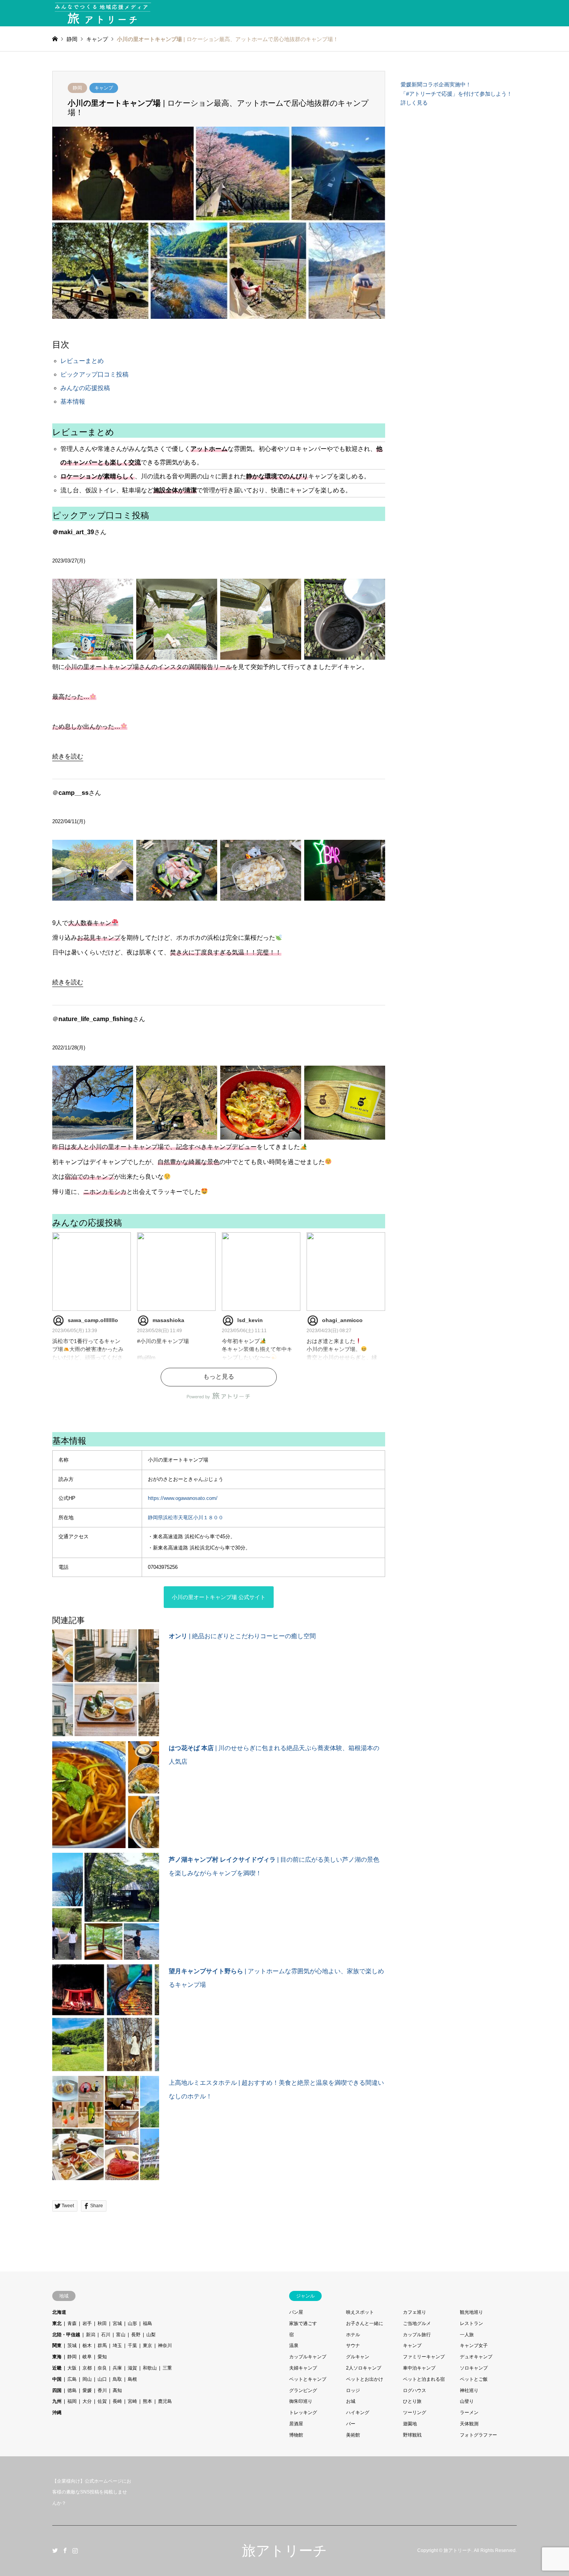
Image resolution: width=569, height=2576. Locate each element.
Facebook (65, 2550)
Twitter (55, 2550)
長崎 (117, 2401)
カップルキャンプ (308, 2357)
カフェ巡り (415, 2312)
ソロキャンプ (474, 2368)
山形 (132, 2323)
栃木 (87, 2346)
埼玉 (117, 2346)
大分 (87, 2401)
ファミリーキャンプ (424, 2357)
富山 (121, 2335)
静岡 (77, 88)
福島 (147, 2323)
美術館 (353, 2435)
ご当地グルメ (417, 2323)
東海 (57, 2357)
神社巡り (469, 2390)
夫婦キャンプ (303, 2368)
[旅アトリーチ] (103, 13)
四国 (57, 2390)
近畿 (57, 2368)
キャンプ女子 (474, 2346)
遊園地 (410, 2424)
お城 (351, 2401)
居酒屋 (296, 2424)
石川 (106, 2335)
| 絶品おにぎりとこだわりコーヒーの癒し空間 (242, 1636)
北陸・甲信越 (66, 2335)
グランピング (303, 2390)
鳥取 (117, 2379)
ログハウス (415, 2390)
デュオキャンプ (476, 2357)
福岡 (72, 2401)
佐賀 (102, 2401)
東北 (57, 2323)
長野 (136, 2335)
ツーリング (415, 2413)
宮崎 (132, 2401)
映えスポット (360, 2312)
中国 (57, 2379)
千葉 (132, 2346)
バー (351, 2424)
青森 (72, 2323)
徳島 (72, 2390)
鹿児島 (165, 2401)
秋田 (102, 2323)
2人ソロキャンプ (364, 2368)
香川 (102, 2390)
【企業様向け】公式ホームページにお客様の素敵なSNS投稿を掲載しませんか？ (92, 2492)
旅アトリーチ (284, 2551)
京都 (87, 2368)
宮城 (117, 2323)
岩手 (87, 2323)
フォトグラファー (478, 2435)
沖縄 (57, 2413)
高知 (117, 2390)
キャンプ (104, 88)
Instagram (75, 2550)
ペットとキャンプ (308, 2379)
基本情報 (73, 402)
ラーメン (469, 2413)
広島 (72, 2379)
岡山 (87, 2379)
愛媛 (87, 2390)
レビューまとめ (82, 361)
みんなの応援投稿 (85, 388)
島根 (132, 2379)
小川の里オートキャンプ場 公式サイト (219, 1597)
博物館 (296, 2435)
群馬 (102, 2346)
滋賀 (132, 2368)
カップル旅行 (417, 2335)
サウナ (353, 2346)
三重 (167, 2368)
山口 (102, 2379)
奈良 (102, 2368)
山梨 (151, 2335)
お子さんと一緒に (365, 2323)
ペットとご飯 (474, 2379)
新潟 (91, 2335)
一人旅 (467, 2335)
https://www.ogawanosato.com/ (183, 1498)
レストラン (471, 2323)
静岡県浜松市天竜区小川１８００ (186, 1518)
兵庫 (117, 2368)
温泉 (294, 2346)
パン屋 (296, 2312)
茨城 (72, 2346)
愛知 (102, 2357)
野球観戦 (412, 2435)
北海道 (59, 2312)
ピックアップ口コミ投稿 (94, 374)
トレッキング (303, 2413)
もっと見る (219, 1377)
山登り (467, 2401)
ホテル (353, 2335)
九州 (57, 2401)
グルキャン (358, 2357)
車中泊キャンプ (419, 2368)
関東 (57, 2346)
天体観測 (469, 2424)
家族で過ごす (303, 2323)
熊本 (147, 2401)
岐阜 (87, 2357)
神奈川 (165, 2346)
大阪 (72, 2368)
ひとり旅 (412, 2401)
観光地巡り (471, 2312)
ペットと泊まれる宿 (424, 2379)
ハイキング (358, 2413)
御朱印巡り (301, 2401)
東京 (147, 2346)
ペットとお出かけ (365, 2379)
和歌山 (150, 2368)
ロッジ (353, 2390)
